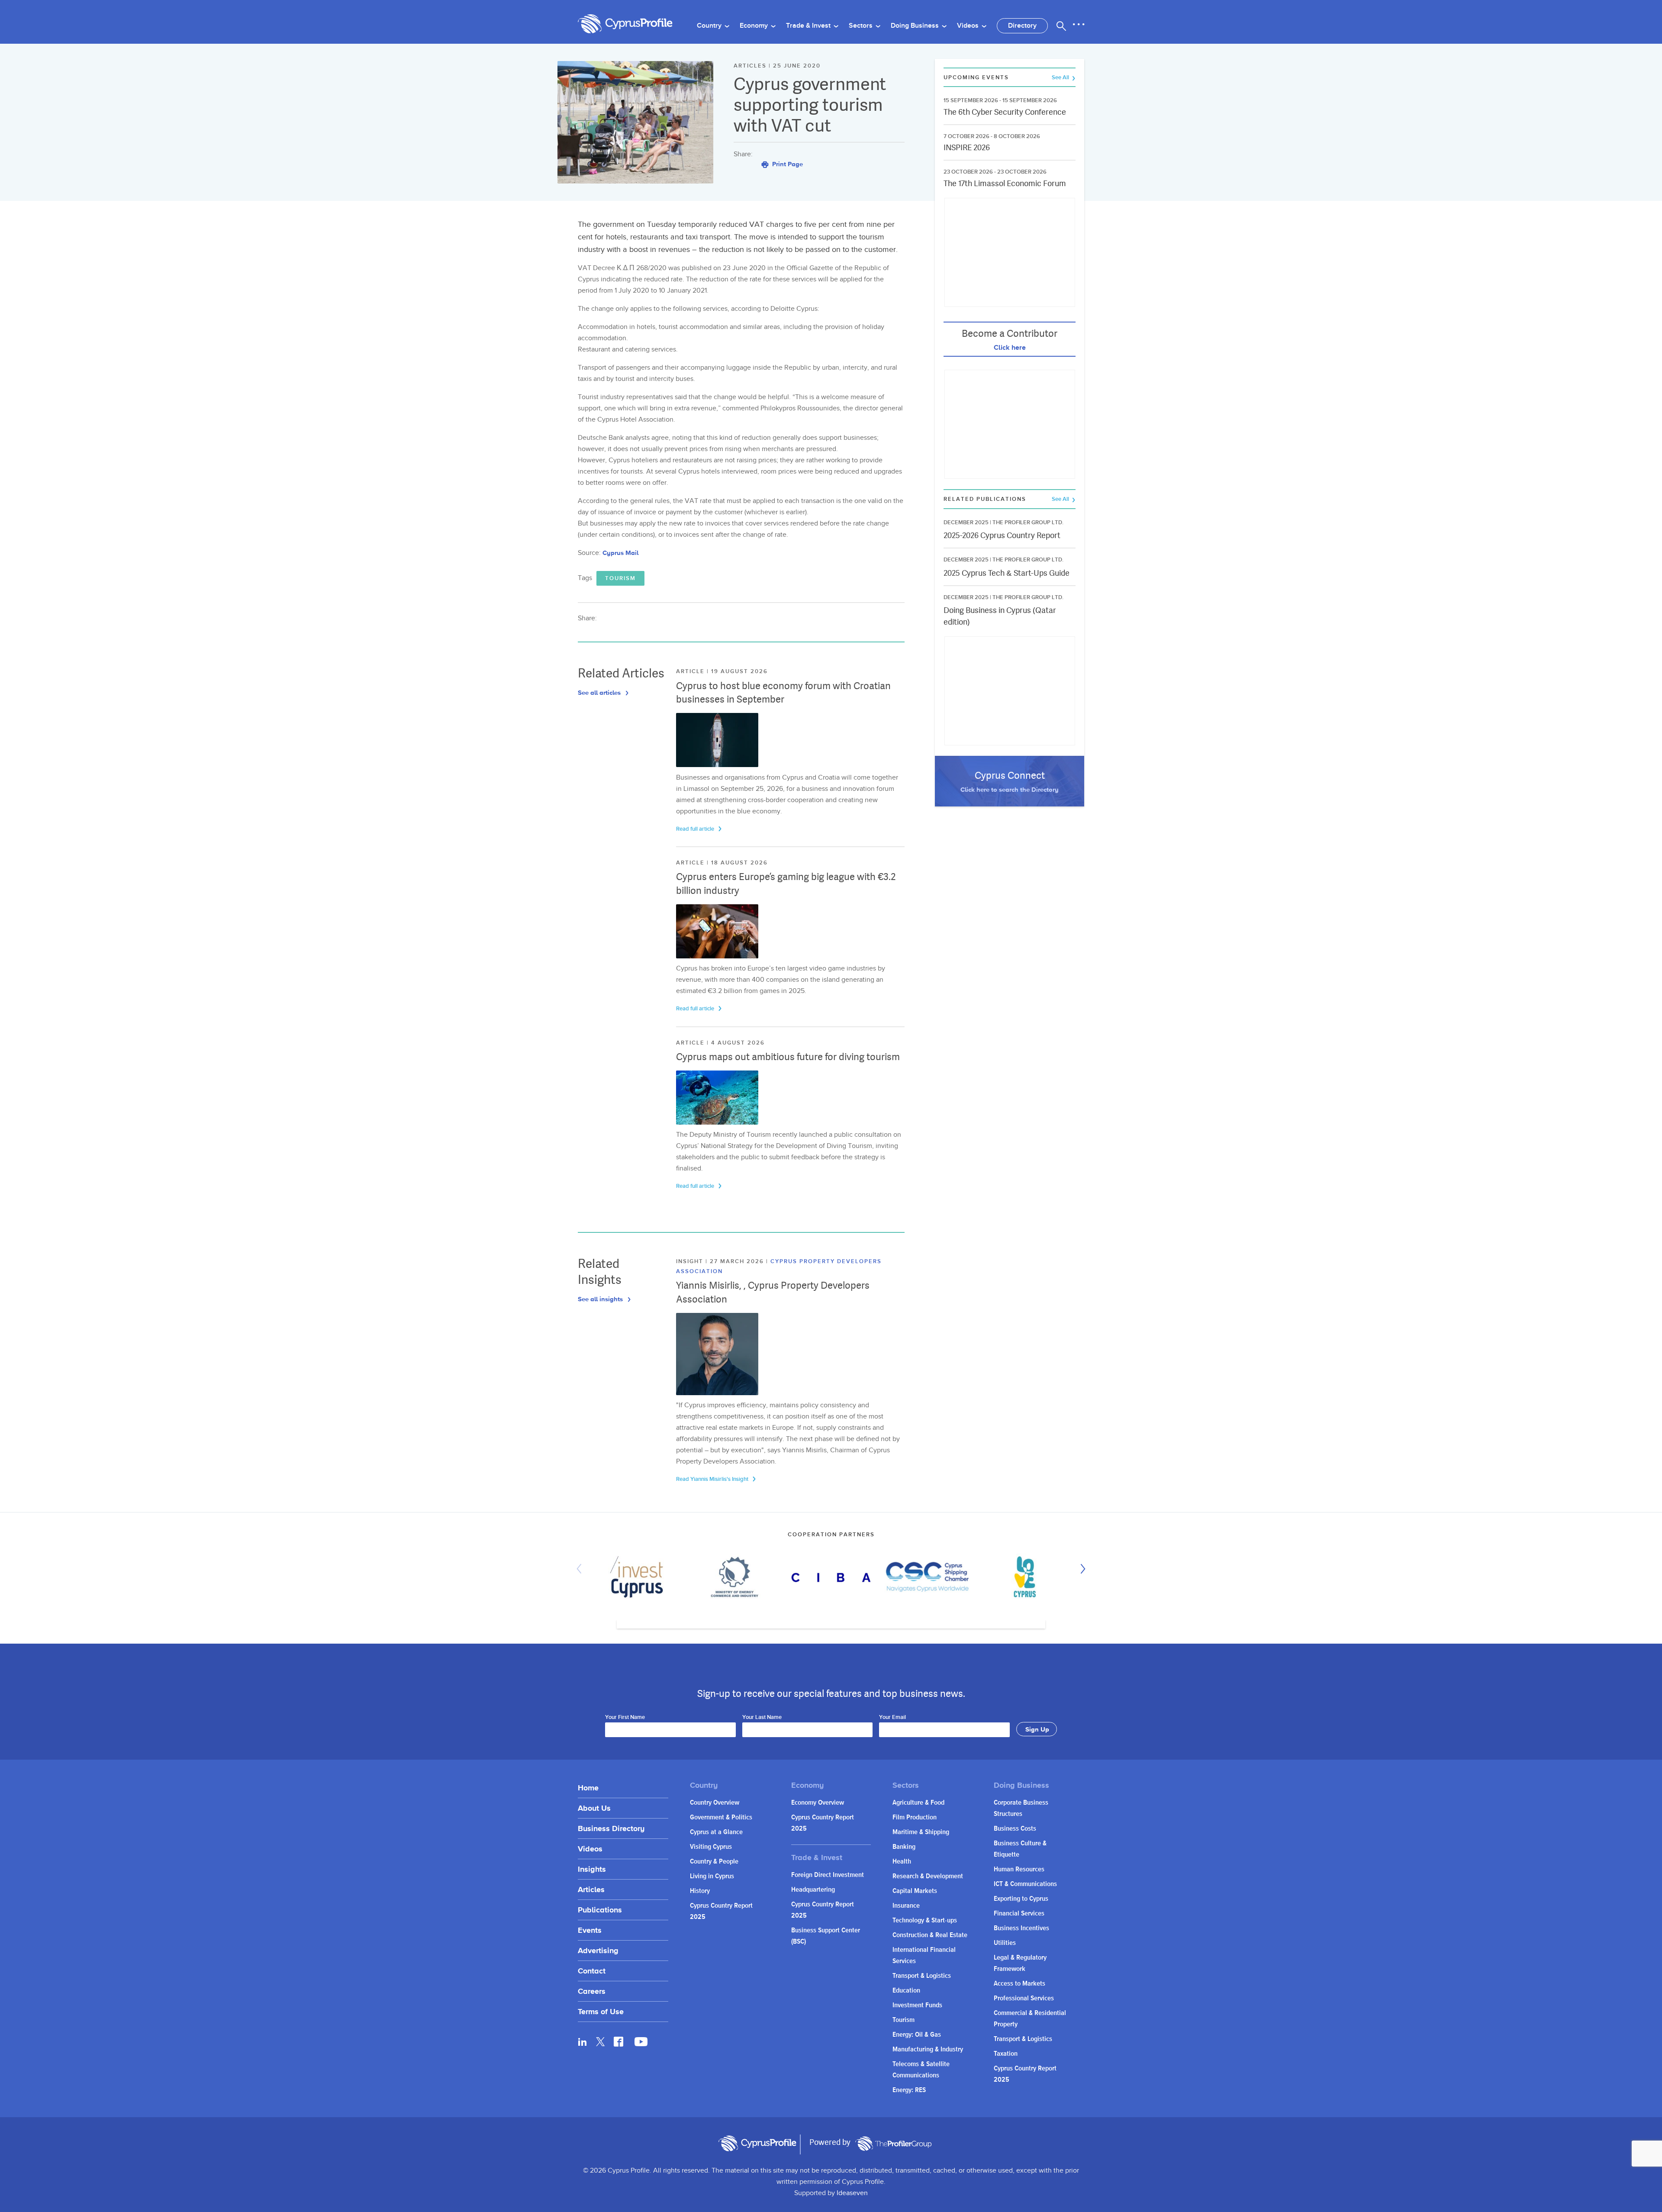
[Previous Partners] (581, 1569)
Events (590, 1930)
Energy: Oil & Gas (917, 2035)
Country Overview (715, 1803)
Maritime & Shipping (921, 1832)
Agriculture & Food (918, 1803)
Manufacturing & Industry (928, 2049)
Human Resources (1019, 1869)
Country (710, 26)
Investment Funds (917, 2005)
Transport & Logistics (922, 1976)
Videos (969, 26)
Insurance (906, 1906)
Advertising (598, 1950)
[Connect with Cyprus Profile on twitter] (601, 2042)
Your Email (892, 1718)
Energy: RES (909, 2090)
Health (902, 1862)
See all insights (601, 1299)
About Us (594, 1808)
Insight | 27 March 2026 (721, 1261)
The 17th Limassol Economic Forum (1005, 183)
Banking (904, 1847)
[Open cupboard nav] (1079, 25)
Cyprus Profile (625, 24)
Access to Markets (1019, 1984)
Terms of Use (601, 2011)
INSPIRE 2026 (967, 147)
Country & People (714, 1862)
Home (588, 1788)
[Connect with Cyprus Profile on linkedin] (583, 2041)
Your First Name (625, 1718)
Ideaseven (852, 2193)
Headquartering (813, 1890)
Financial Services (1019, 1914)
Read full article (696, 829)
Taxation (1006, 2054)
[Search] (1061, 26)
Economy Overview (818, 1803)
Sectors (862, 26)
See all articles (600, 692)
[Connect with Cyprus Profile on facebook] (618, 2041)
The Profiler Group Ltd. (1028, 522)
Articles (591, 1889)
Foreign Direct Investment (828, 1875)
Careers (592, 1991)
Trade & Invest (809, 26)
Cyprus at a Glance (716, 1832)
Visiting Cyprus (711, 1847)
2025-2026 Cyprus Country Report (1002, 535)
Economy (755, 26)
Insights (592, 1869)
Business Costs (1015, 1829)
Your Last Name (762, 1718)
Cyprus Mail (620, 553)
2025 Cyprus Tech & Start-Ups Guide (1007, 573)
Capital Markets (915, 1891)
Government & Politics (721, 1817)
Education (906, 1991)
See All (1061, 78)
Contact (592, 1971)
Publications (600, 1910)
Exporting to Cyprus (1021, 1899)
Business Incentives (1021, 1928)
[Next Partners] (1081, 1569)
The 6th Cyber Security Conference (1005, 112)
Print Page (787, 164)
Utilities (1005, 1943)
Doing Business (916, 26)
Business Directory (611, 1828)
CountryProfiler (893, 2144)
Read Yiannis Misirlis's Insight (713, 1479)
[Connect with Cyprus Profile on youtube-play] (641, 2044)
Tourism (620, 578)
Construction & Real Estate (930, 1935)
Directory (1022, 26)
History (700, 1891)
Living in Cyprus (712, 1876)
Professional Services (1024, 1998)
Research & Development (928, 1876)
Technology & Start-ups (925, 1920)
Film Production (915, 1817)
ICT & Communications (1025, 1884)
